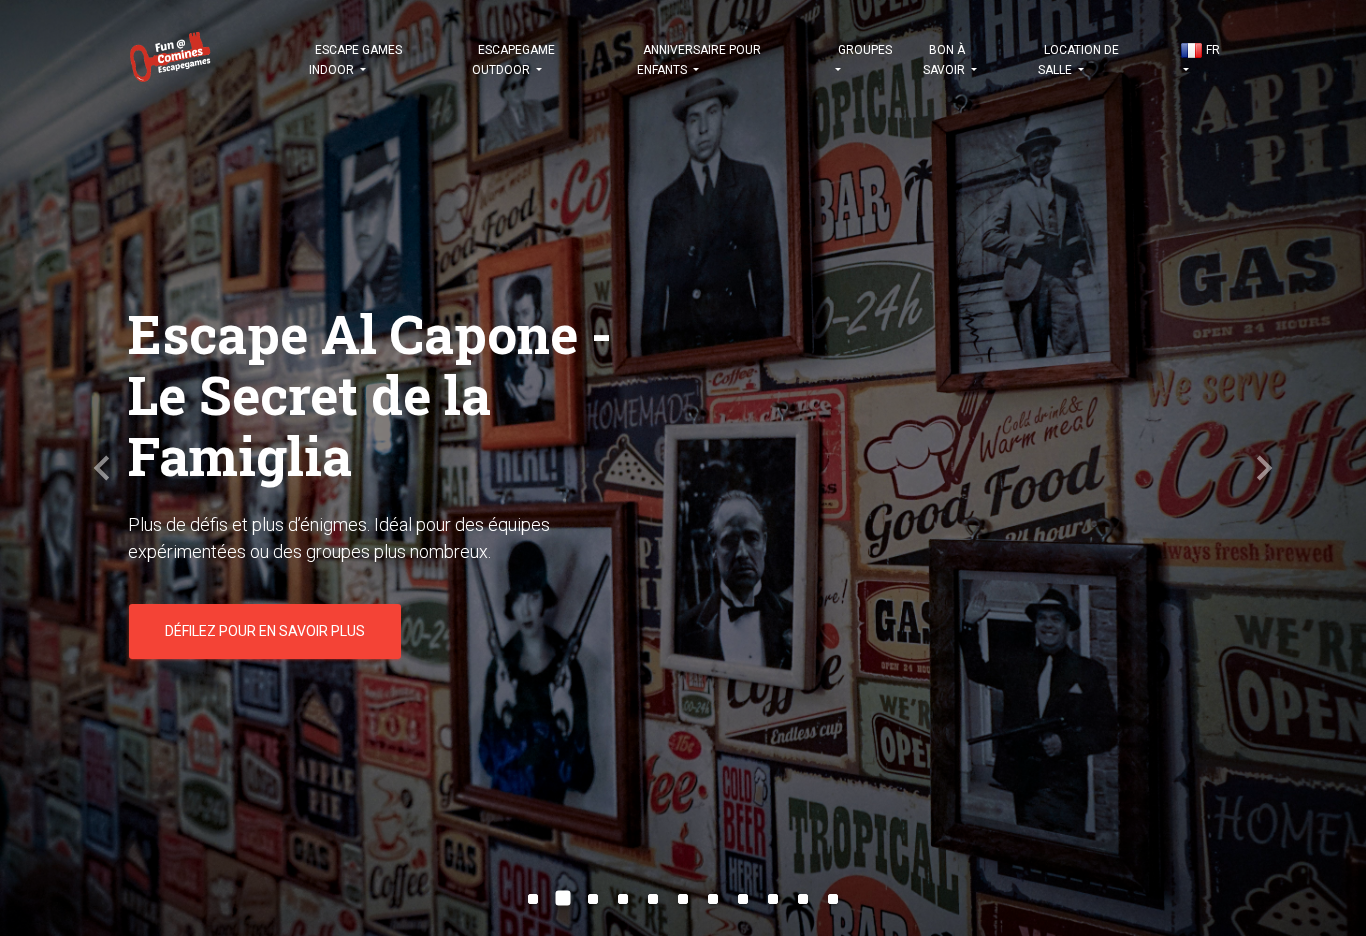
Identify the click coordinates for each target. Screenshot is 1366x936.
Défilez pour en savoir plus (265, 583)
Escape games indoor (355, 60)
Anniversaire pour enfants (699, 60)
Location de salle (1078, 60)
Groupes (863, 50)
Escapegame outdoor (513, 60)
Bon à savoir (945, 60)
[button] (102, 468)
